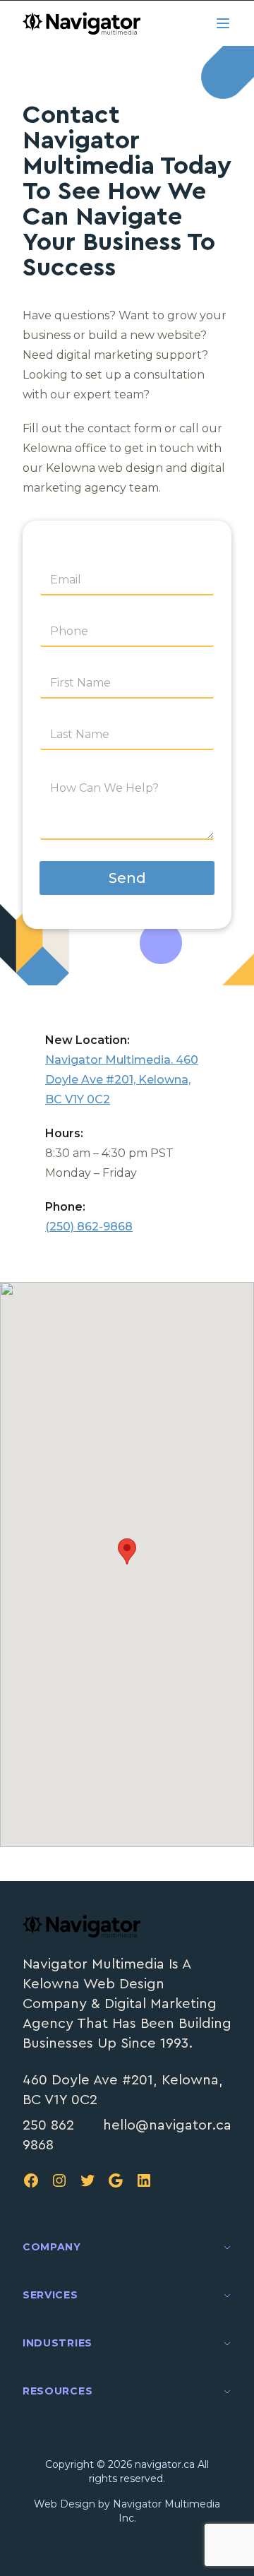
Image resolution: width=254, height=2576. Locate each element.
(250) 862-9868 (89, 1227)
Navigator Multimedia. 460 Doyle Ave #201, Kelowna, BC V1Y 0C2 (122, 1080)
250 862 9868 (48, 2135)
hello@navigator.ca (167, 2125)
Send (127, 878)
